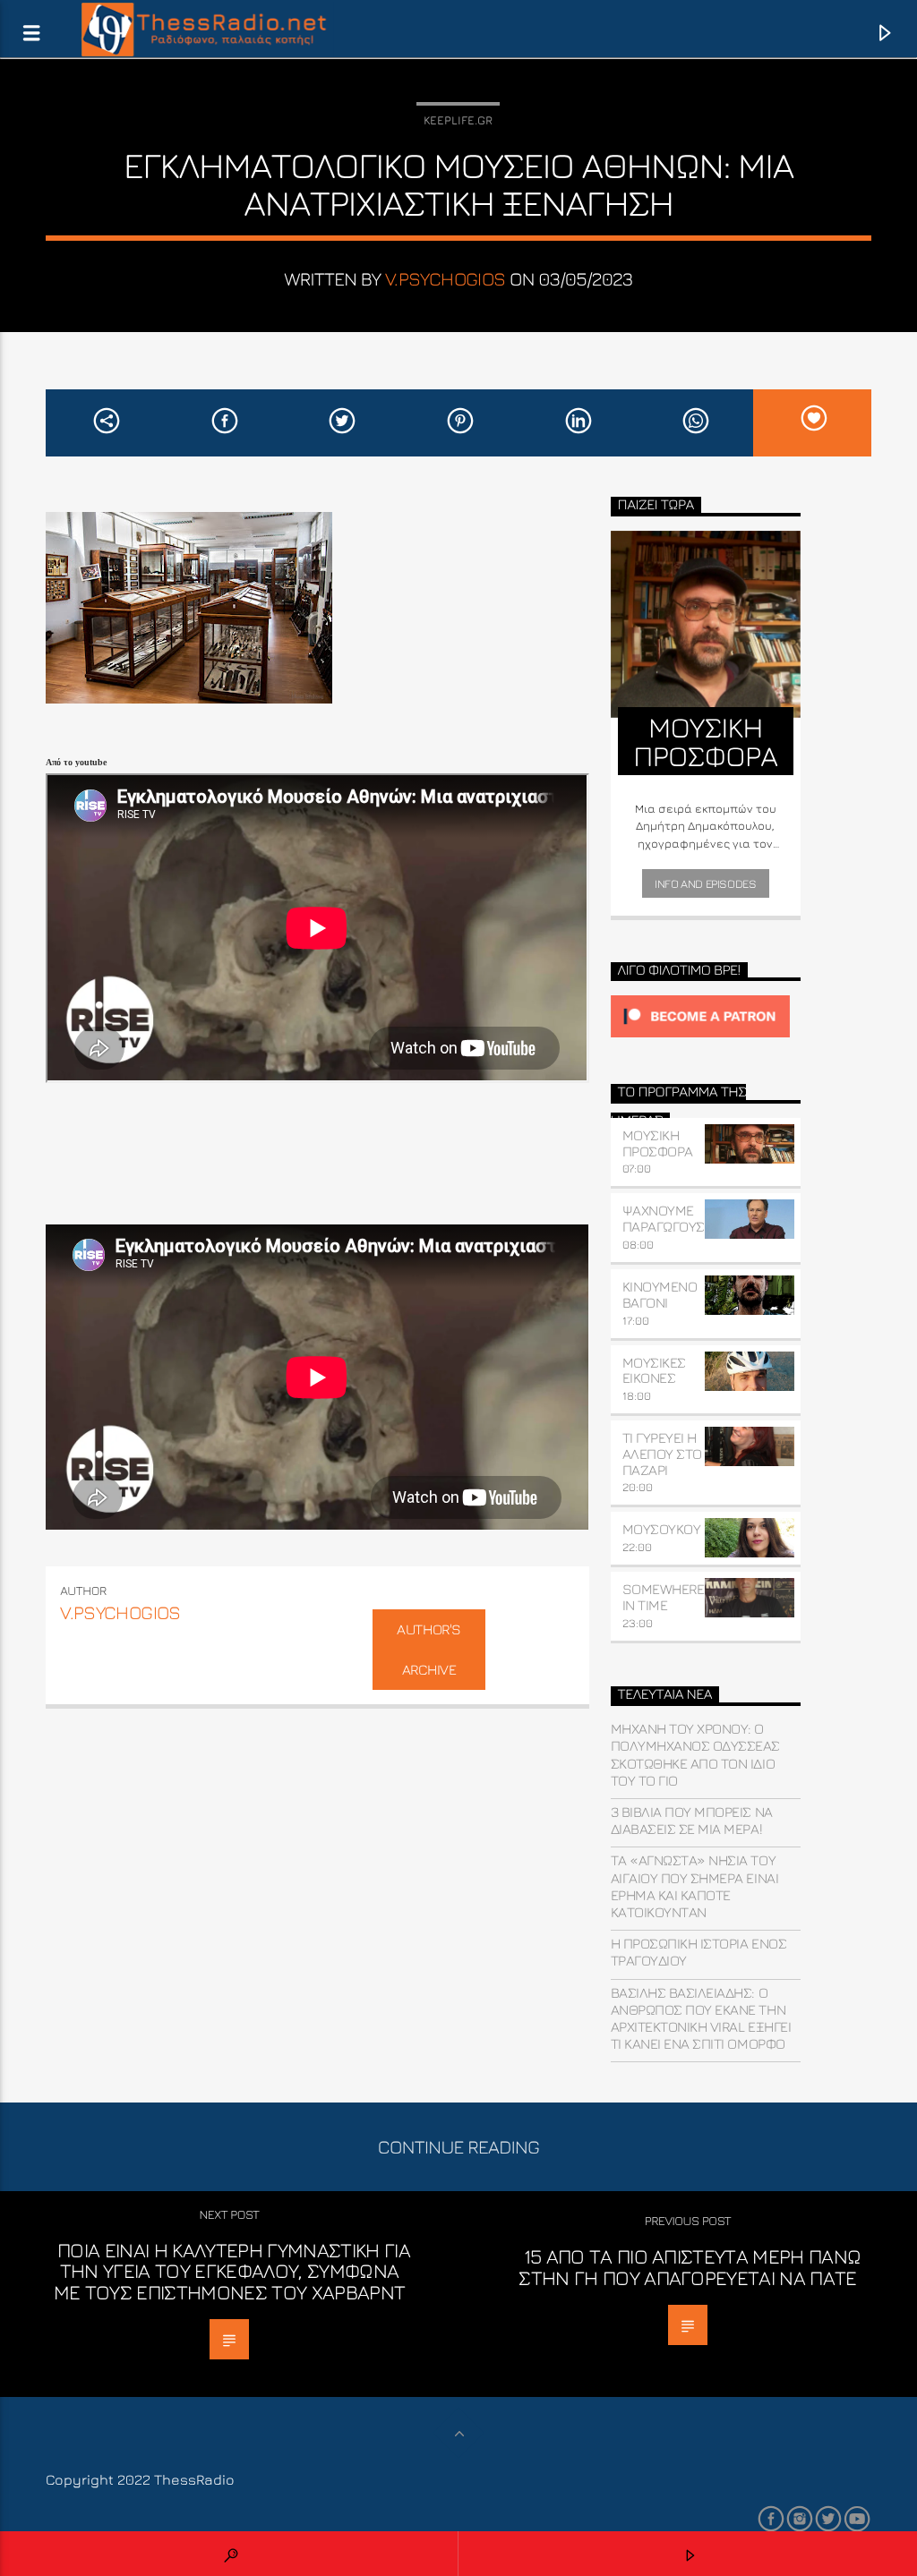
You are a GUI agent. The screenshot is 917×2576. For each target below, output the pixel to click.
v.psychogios (446, 279)
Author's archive (429, 1649)
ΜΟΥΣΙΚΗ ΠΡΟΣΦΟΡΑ (658, 1143)
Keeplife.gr (458, 120)
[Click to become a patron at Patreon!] (706, 1016)
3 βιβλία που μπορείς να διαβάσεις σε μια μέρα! (692, 1820)
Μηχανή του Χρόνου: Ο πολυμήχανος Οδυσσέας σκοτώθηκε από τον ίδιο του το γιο (695, 1754)
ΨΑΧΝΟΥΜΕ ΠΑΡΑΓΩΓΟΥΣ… (668, 1218)
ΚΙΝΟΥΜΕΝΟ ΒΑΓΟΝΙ (660, 1294)
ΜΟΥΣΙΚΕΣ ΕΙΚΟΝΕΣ (654, 1370)
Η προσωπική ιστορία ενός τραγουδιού (698, 1952)
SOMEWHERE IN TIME (664, 1597)
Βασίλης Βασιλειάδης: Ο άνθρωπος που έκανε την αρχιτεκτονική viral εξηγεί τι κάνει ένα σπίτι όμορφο (701, 2018)
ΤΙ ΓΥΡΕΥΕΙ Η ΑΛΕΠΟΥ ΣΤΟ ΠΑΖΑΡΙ (662, 1454)
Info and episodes (705, 883)
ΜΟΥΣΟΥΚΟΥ (662, 1529)
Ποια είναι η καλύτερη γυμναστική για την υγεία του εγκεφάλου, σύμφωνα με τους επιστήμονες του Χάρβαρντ (232, 2271)
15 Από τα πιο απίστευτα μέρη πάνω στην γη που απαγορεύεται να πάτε (690, 2267)
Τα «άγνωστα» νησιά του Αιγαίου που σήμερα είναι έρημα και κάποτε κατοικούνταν (694, 1886)
